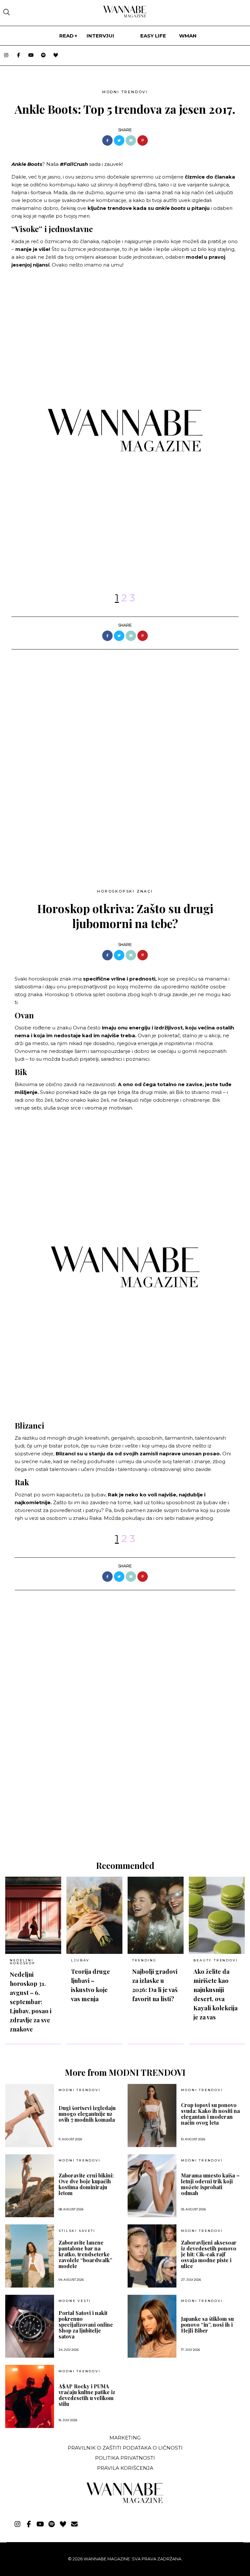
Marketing (125, 2438)
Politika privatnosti (125, 2458)
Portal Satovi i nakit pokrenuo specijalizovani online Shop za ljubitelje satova (86, 2325)
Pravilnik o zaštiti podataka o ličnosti (125, 2448)
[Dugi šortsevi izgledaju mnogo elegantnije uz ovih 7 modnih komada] (30, 2116)
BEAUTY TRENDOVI (215, 1960)
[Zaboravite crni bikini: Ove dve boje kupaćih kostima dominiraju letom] (30, 2186)
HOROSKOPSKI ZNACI (125, 891)
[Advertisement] (56, 824)
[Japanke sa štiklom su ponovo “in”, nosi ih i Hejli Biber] (152, 2326)
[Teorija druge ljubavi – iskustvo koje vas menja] (94, 1915)
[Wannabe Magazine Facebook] (19, 56)
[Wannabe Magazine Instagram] (6, 56)
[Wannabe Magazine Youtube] (31, 56)
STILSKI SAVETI (77, 2231)
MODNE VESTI (75, 2301)
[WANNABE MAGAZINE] (125, 2502)
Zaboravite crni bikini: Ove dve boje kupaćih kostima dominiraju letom (86, 2184)
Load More (125, 1829)
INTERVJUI (100, 36)
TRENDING (144, 1960)
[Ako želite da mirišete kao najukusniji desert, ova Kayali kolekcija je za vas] (217, 1915)
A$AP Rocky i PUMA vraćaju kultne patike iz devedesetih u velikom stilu (87, 2395)
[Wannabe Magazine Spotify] (43, 56)
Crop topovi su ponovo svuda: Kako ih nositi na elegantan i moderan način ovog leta (210, 2114)
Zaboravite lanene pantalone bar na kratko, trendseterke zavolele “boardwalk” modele (85, 2254)
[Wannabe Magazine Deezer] (56, 56)
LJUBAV (80, 1960)
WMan (188, 36)
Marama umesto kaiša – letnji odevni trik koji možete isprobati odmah (210, 2184)
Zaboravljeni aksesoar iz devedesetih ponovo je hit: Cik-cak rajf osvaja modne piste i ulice (209, 2254)
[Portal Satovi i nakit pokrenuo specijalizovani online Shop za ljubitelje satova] (30, 2326)
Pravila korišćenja (125, 2468)
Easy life (153, 36)
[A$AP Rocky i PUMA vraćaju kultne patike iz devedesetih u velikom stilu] (30, 2396)
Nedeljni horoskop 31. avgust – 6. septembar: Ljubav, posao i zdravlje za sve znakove (31, 2002)
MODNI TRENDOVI (125, 92)
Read (66, 36)
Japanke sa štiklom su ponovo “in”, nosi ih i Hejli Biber (207, 2325)
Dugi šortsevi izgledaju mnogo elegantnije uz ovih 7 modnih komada (87, 2114)
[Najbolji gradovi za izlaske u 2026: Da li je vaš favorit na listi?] (156, 1915)
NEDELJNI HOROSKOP (22, 1962)
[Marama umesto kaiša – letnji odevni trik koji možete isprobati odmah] (152, 2186)
